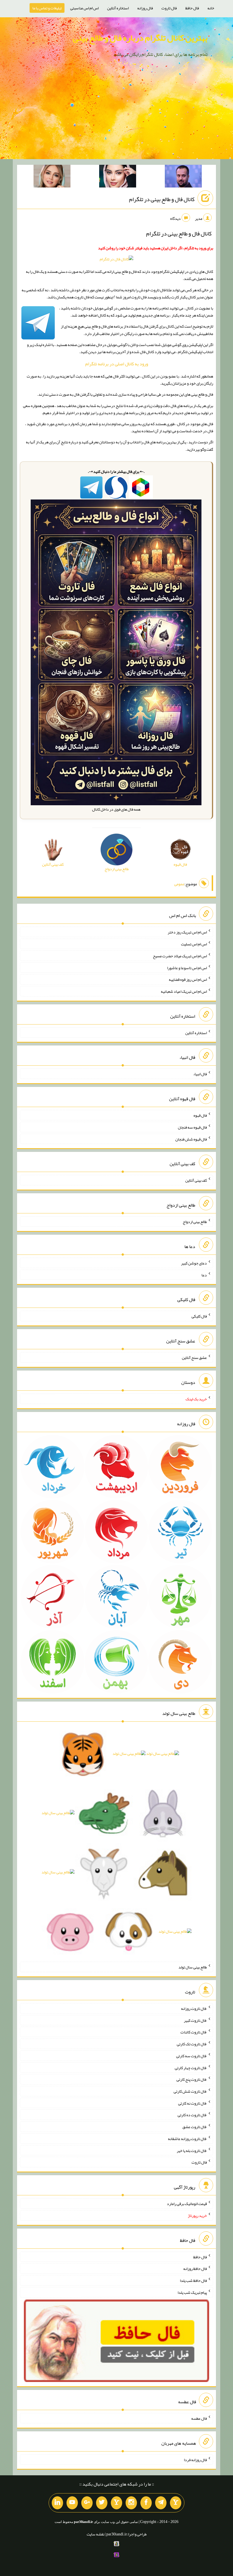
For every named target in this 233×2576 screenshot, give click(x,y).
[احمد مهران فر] (183, 177)
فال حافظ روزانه (195, 2269)
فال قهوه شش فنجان (191, 1139)
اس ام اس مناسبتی (84, 8)
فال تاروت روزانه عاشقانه (187, 2139)
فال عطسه (199, 2418)
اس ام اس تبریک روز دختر (187, 932)
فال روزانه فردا (195, 2459)
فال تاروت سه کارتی (192, 2056)
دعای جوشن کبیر (194, 1263)
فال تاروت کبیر (195, 2020)
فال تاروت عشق (195, 2127)
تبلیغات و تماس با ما (47, 8)
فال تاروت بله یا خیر (192, 2150)
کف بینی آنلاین (196, 1180)
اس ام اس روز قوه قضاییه (188, 979)
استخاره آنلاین (118, 8)
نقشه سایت (95, 2534)
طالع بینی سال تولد (193, 1967)
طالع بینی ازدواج (195, 1222)
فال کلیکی (199, 1316)
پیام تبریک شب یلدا (192, 2292)
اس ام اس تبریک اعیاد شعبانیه (184, 991)
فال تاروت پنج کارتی (192, 2079)
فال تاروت (169, 8)
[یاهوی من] (176, 2503)
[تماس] (116, 2503)
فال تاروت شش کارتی (190, 2091)
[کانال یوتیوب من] (72, 2503)
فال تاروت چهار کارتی (191, 2067)
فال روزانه (145, 8)
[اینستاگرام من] (131, 2503)
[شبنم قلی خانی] (52, 177)
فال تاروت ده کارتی (192, 2115)
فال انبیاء (200, 1074)
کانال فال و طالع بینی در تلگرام (162, 199)
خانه (211, 8)
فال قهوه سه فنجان (192, 1127)
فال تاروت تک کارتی (192, 2044)
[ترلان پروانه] (118, 177)
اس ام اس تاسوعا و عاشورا (187, 967)
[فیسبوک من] (146, 2503)
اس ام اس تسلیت (194, 944)
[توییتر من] (102, 2503)
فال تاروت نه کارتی (193, 2103)
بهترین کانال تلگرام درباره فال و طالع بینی (140, 38)
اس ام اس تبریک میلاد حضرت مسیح (180, 956)
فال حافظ (192, 8)
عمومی (179, 884)
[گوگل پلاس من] (87, 2503)
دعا (204, 1275)
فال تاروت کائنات (194, 2032)
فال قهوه (200, 1115)
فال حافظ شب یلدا (193, 2280)
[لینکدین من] (57, 2503)
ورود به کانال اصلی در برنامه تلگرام (117, 364)
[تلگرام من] (161, 2503)
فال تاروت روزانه (194, 2008)
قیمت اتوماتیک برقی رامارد (187, 2204)
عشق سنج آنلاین (194, 1357)
